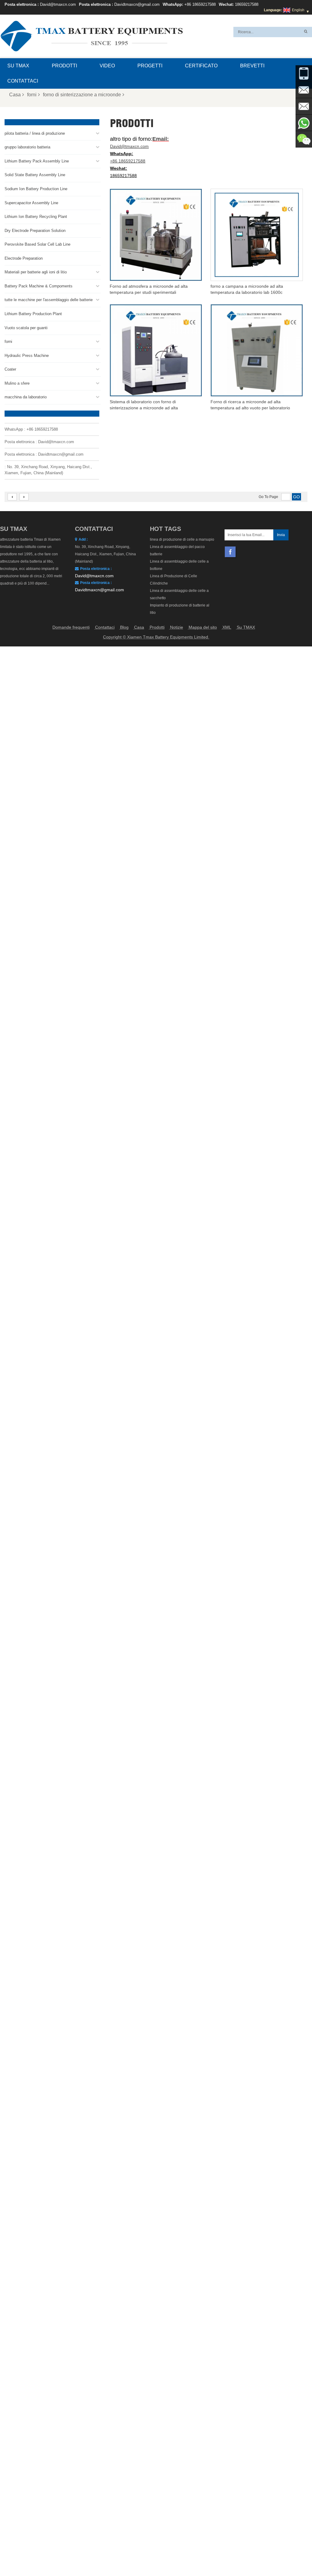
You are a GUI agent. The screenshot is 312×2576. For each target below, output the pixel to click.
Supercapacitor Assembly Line (31, 203)
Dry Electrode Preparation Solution (35, 231)
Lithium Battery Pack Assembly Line (37, 161)
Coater (10, 369)
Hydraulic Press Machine (27, 356)
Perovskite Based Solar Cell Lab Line (37, 244)
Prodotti (64, 66)
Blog (124, 627)
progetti (150, 66)
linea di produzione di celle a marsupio (182, 539)
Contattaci (23, 81)
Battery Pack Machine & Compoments (39, 286)
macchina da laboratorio (26, 397)
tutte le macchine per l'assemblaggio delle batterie (49, 300)
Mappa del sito (203, 627)
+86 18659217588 (200, 4)
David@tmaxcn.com (58, 4)
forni (32, 95)
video (107, 66)
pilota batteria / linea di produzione (35, 133)
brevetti (252, 66)
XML (227, 627)
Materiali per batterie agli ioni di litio (36, 272)
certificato (201, 66)
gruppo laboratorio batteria (27, 147)
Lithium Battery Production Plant (33, 314)
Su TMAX (18, 66)
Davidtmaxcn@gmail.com (137, 4)
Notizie (177, 627)
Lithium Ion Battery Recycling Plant (36, 217)
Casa (15, 95)
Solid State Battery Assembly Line (35, 175)
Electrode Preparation (24, 258)
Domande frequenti (71, 627)
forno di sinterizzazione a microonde (82, 95)
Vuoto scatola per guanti (26, 328)
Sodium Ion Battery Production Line (36, 189)
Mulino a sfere (17, 383)
